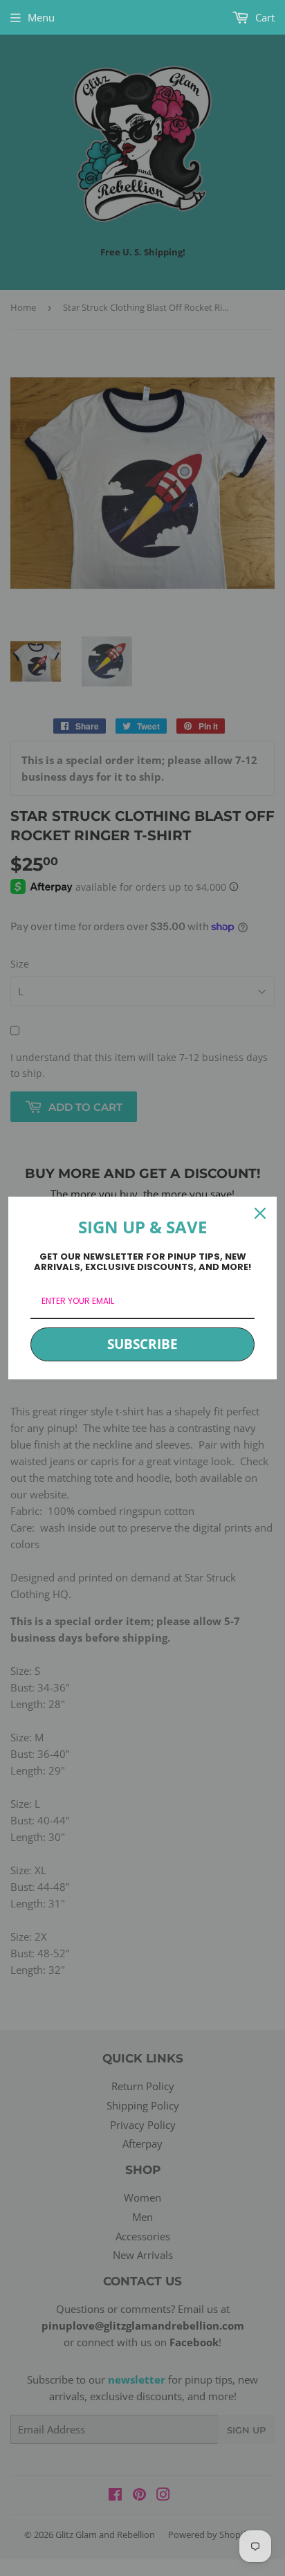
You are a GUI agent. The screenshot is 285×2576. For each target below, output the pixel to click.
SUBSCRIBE (142, 1344)
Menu (41, 17)
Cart (264, 17)
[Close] (260, 1213)
